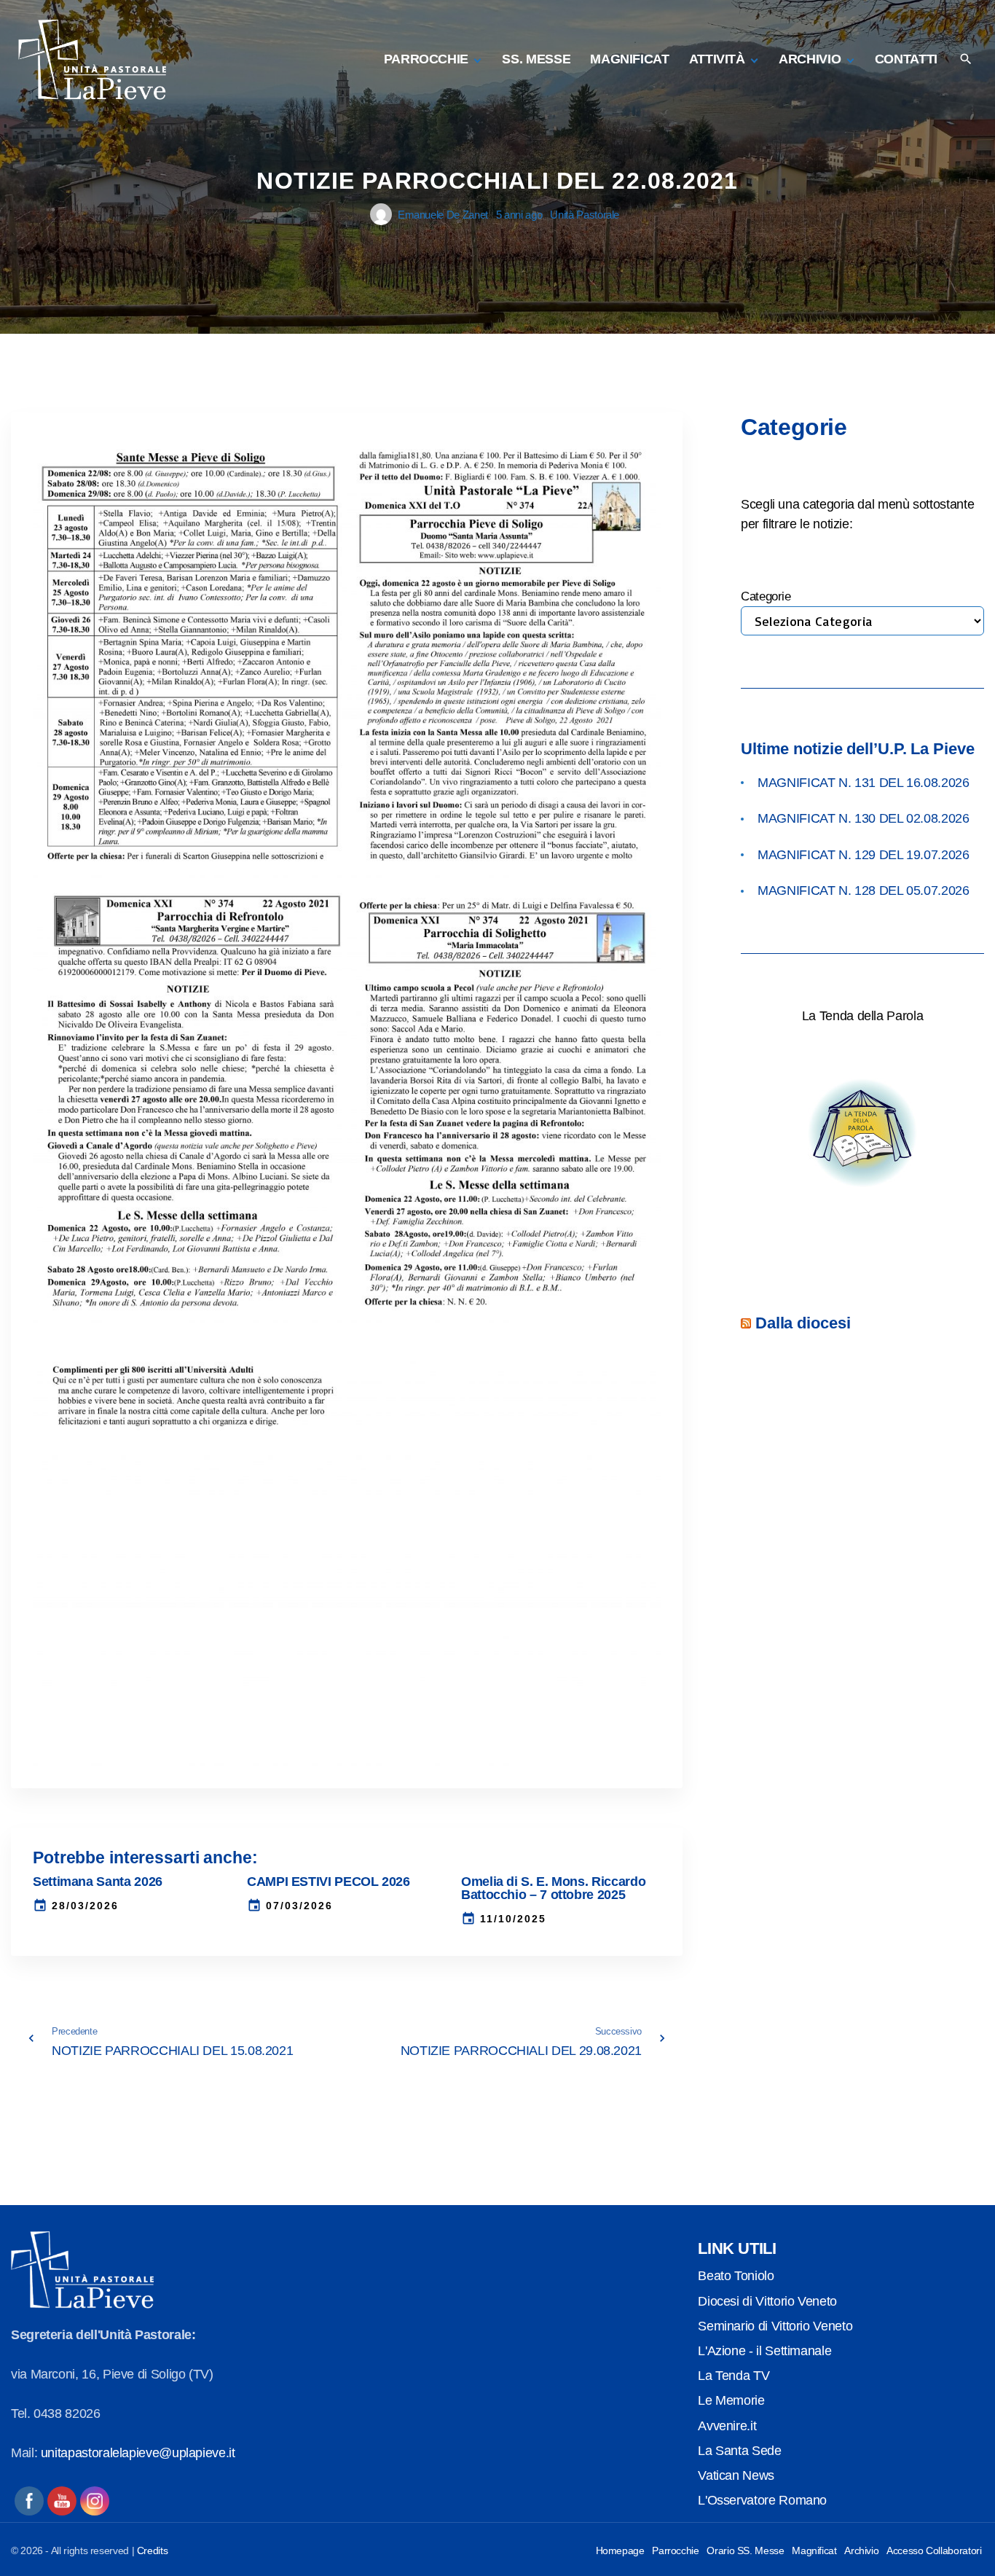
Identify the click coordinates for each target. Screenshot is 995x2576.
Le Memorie (731, 2400)
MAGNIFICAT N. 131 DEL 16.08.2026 (863, 783)
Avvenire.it (727, 2426)
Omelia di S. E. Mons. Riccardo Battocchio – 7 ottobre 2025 (553, 1888)
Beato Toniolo (736, 2276)
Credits (152, 2550)
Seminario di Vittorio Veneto (775, 2326)
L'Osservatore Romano (762, 2500)
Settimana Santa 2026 (98, 1882)
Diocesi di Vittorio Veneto (767, 2301)
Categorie (766, 596)
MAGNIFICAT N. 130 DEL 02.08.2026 (863, 818)
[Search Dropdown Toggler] (965, 60)
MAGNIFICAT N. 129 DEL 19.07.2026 (863, 855)
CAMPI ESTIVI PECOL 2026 (329, 1882)
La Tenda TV (734, 2376)
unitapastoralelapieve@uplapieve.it (138, 2453)
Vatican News (736, 2475)
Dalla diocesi (803, 1323)
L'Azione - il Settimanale (764, 2351)
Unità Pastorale (585, 215)
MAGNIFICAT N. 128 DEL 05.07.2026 (863, 890)
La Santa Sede (739, 2451)
